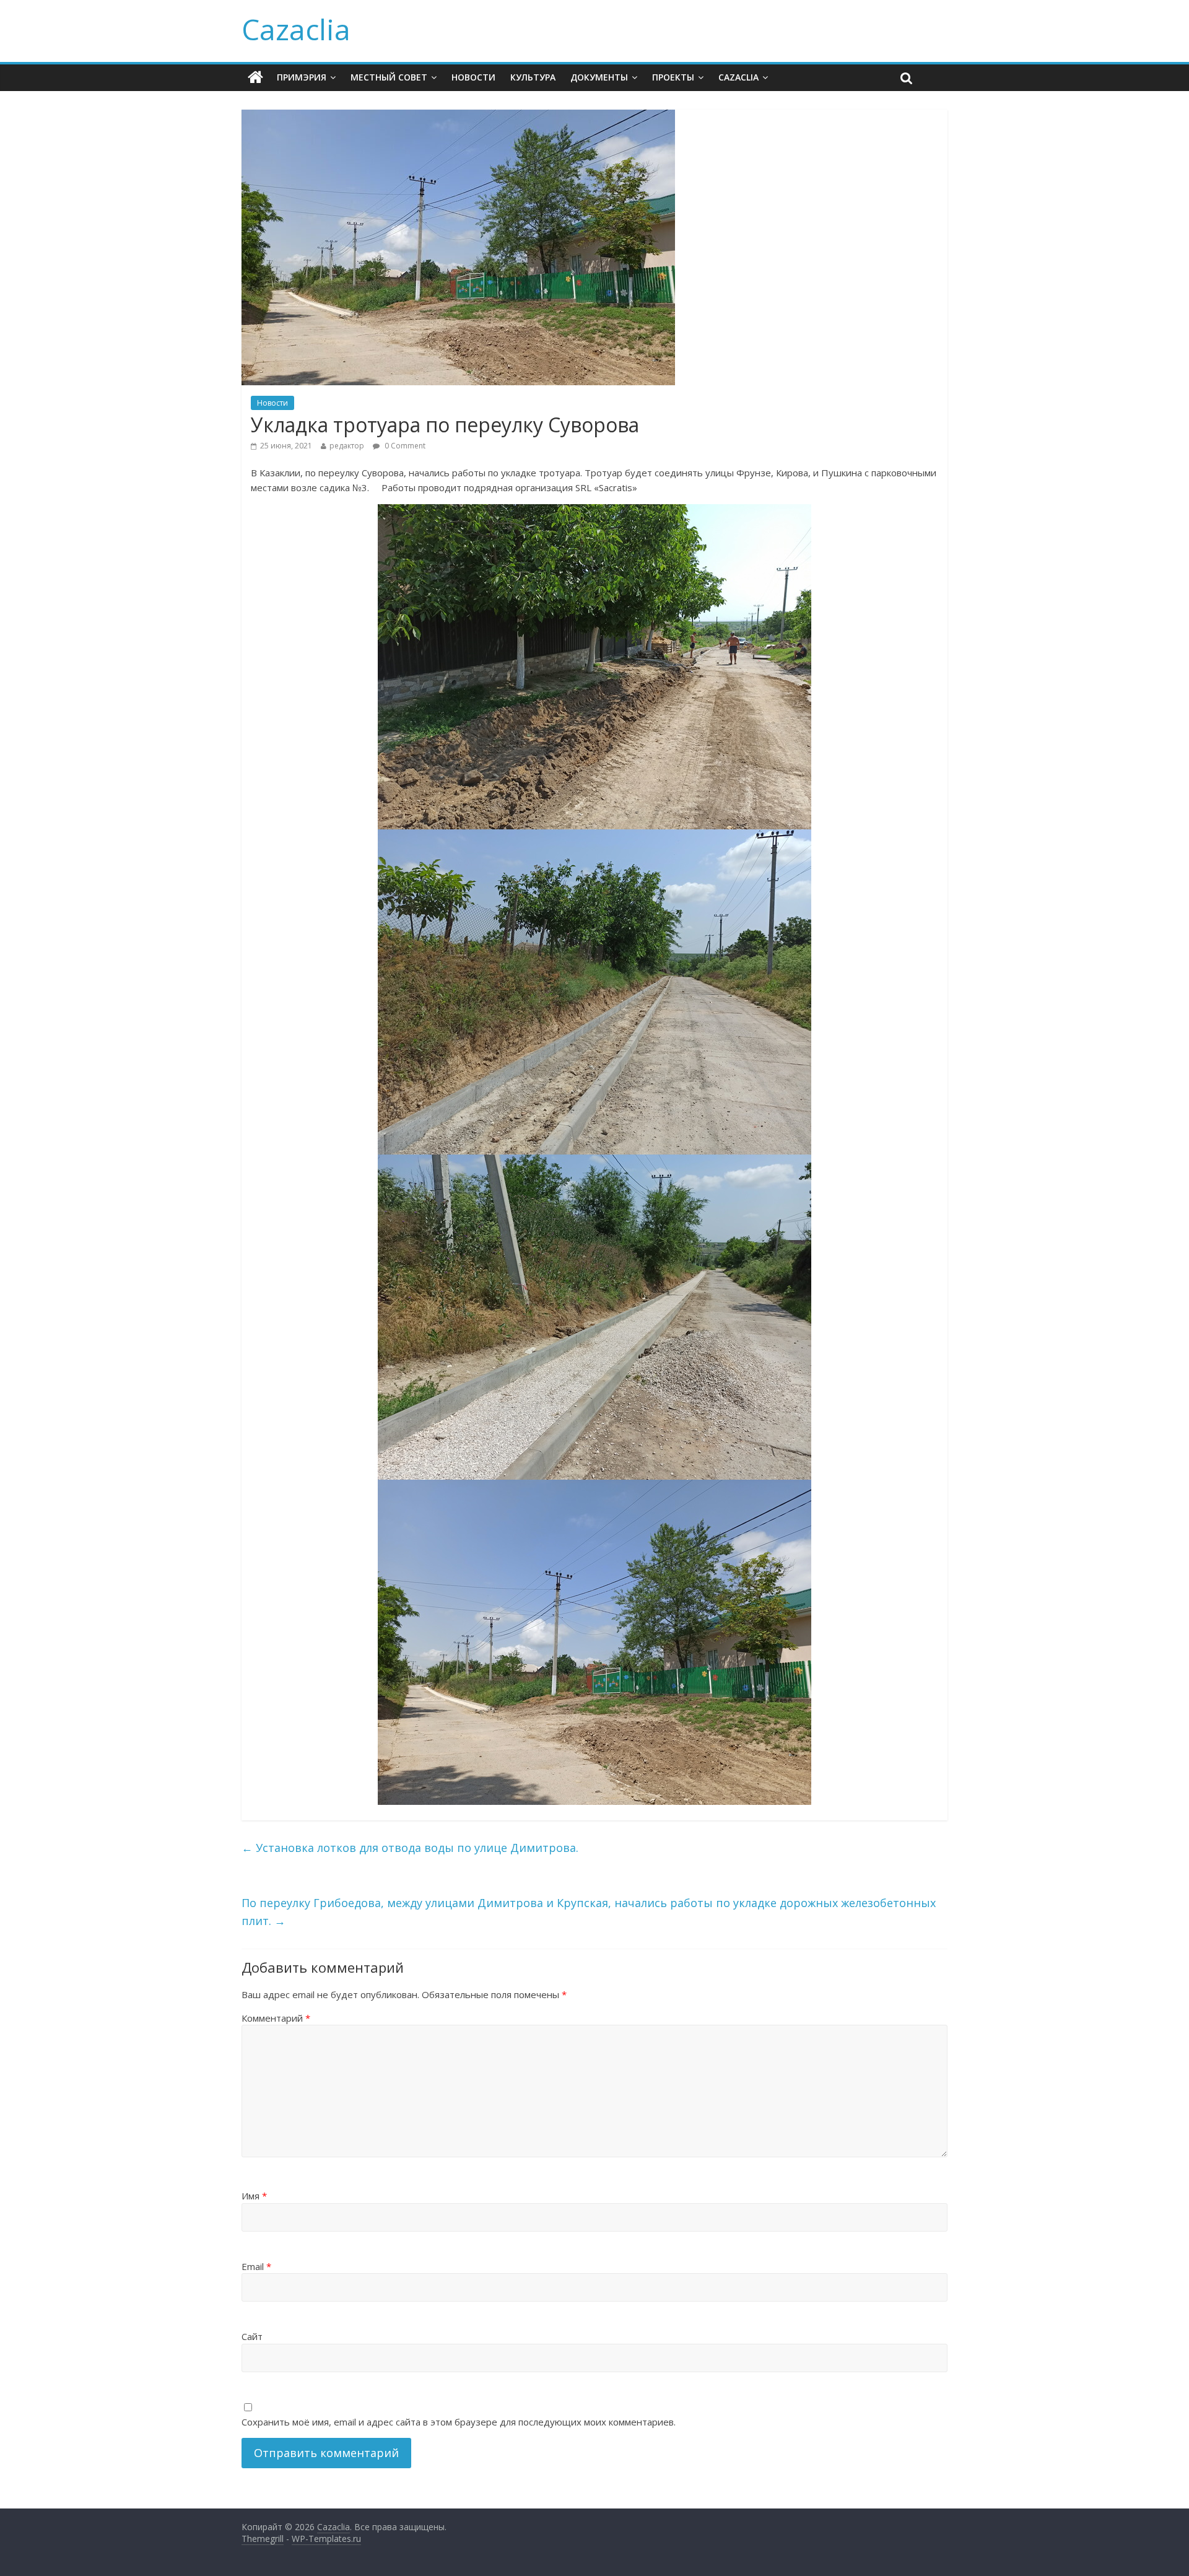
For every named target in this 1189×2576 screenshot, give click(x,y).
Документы (599, 77)
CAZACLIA (738, 77)
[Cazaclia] (255, 77)
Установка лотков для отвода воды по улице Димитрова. (410, 1848)
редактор (347, 446)
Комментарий (276, 2018)
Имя (254, 2196)
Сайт (252, 2336)
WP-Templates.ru (326, 2539)
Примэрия (302, 77)
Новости (473, 77)
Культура (533, 77)
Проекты (673, 77)
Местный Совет (389, 77)
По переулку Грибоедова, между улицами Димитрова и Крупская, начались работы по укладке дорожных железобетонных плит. (589, 1912)
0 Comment (404, 446)
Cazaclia (296, 29)
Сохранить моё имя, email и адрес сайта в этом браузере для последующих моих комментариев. (459, 2422)
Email (256, 2266)
